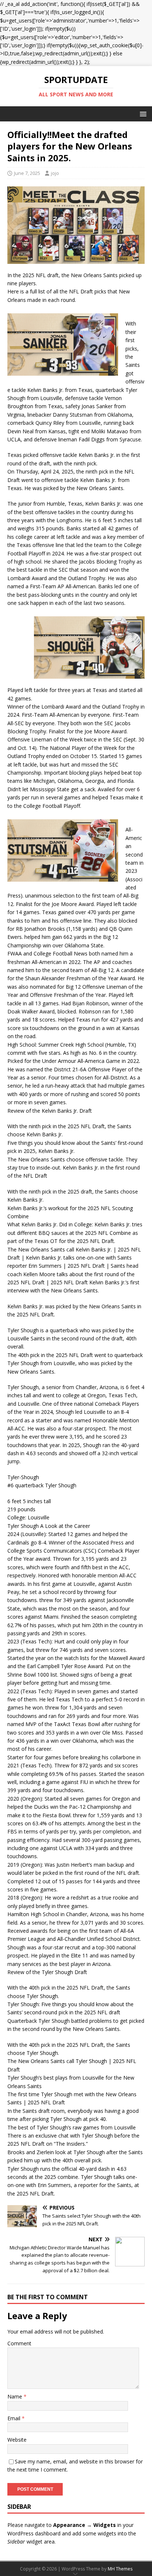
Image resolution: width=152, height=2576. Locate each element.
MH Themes (120, 2569)
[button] (142, 113)
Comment (19, 2343)
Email (15, 2418)
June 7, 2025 (27, 173)
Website (17, 2440)
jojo (55, 173)
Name (15, 2396)
